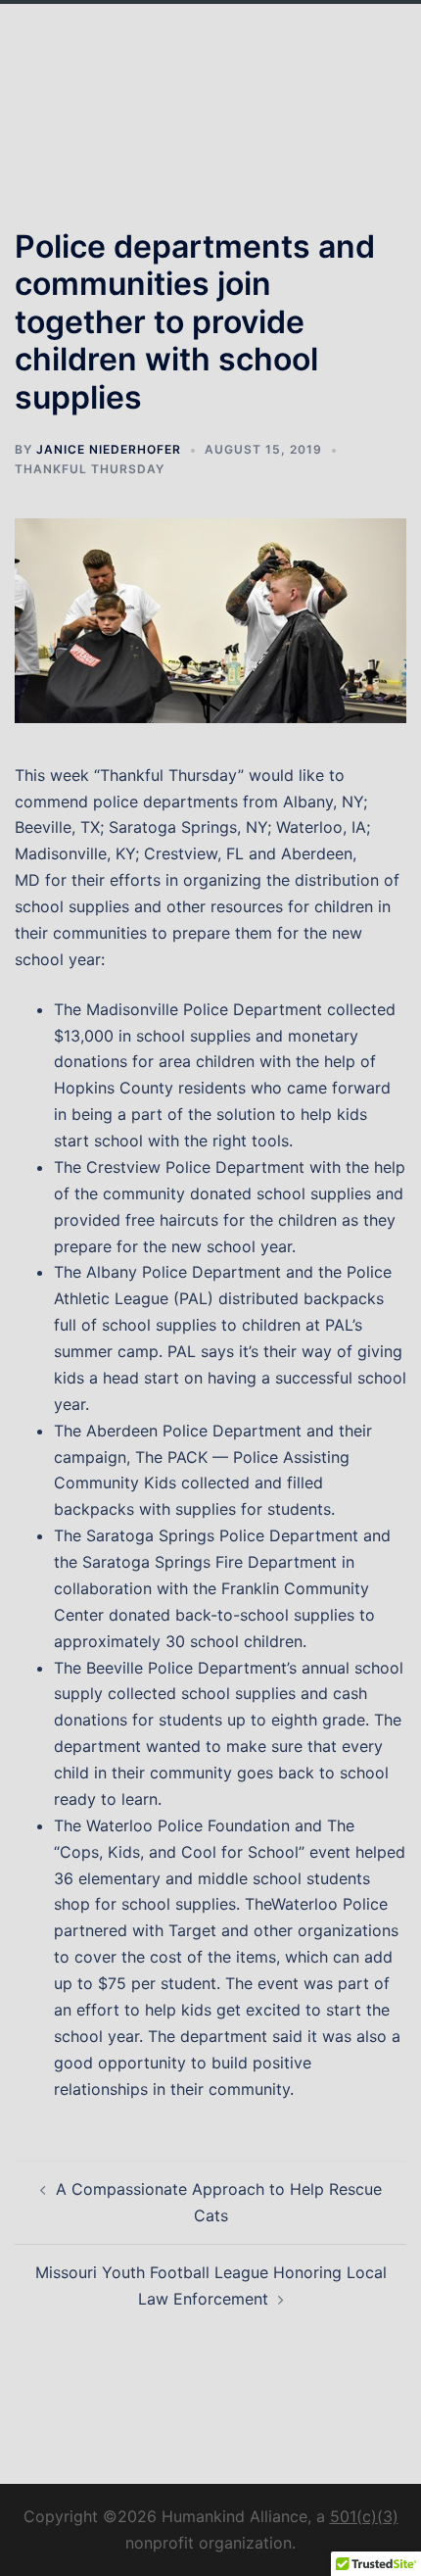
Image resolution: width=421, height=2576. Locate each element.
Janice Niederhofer (109, 449)
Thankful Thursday (90, 469)
